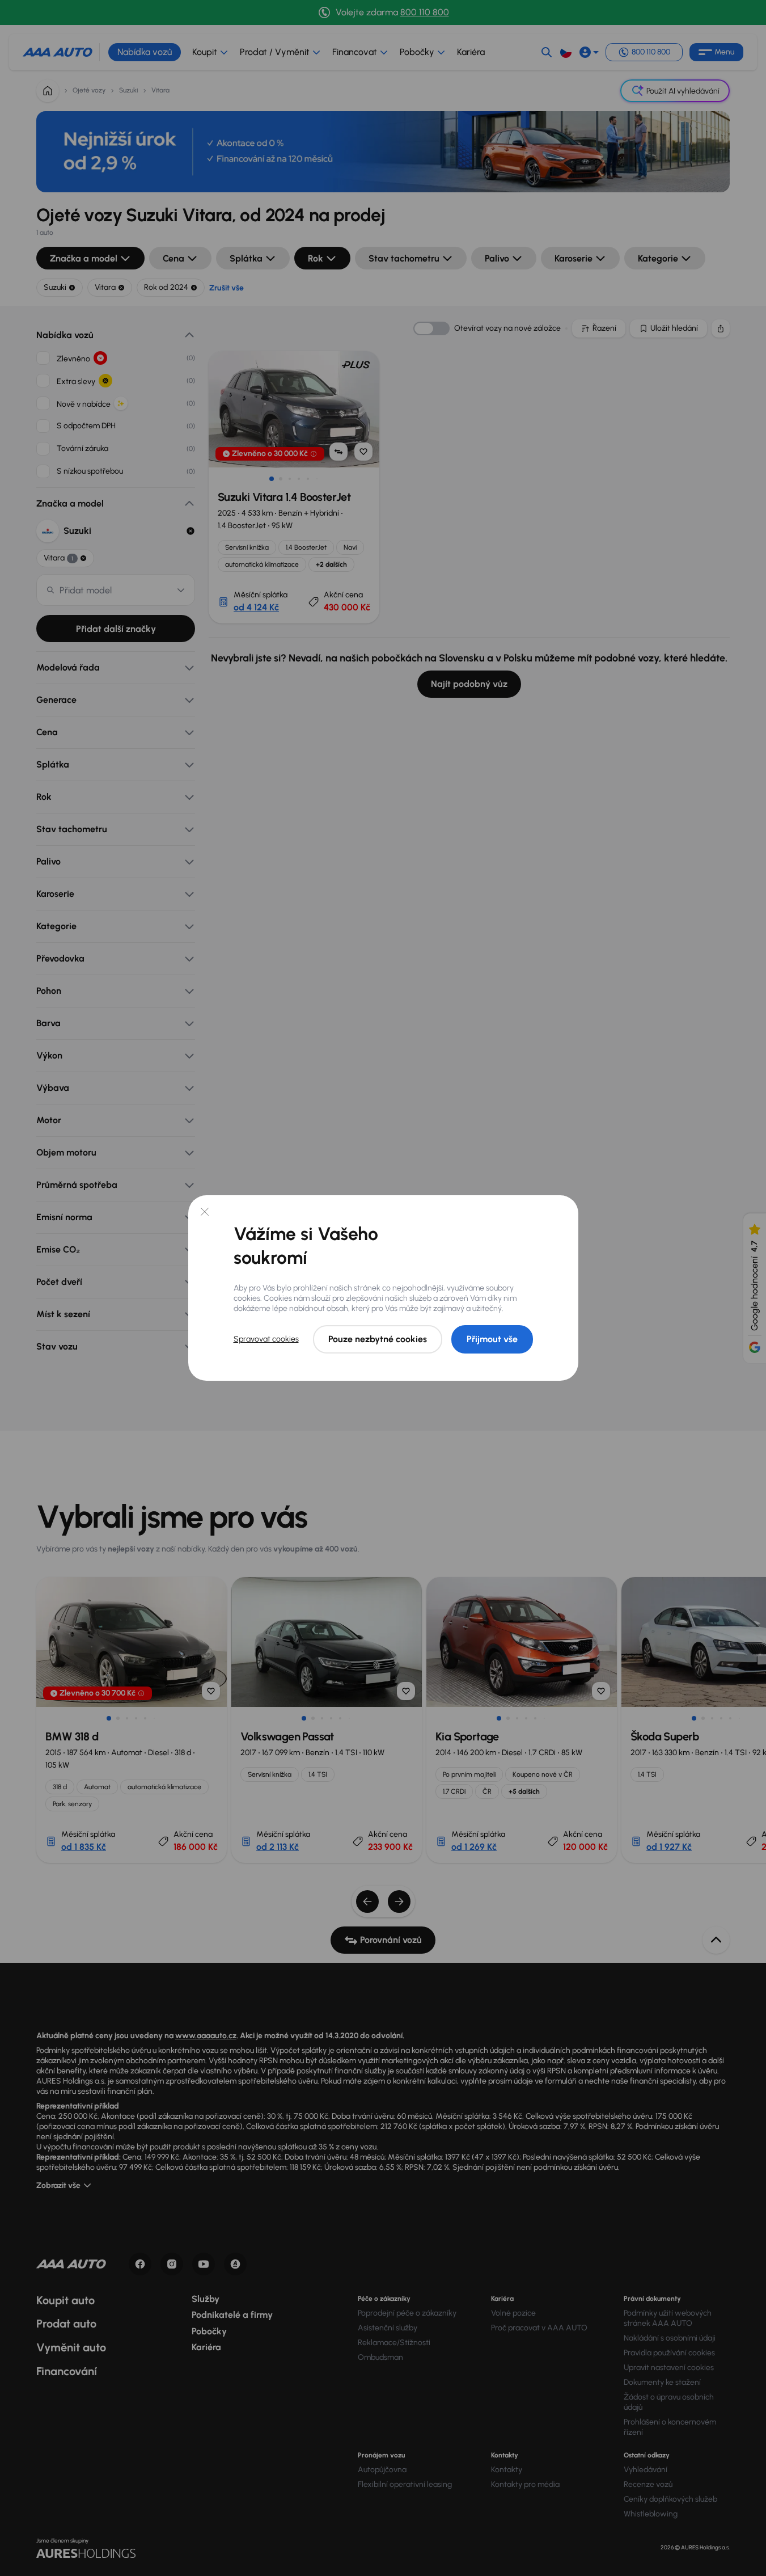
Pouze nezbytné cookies (378, 1339)
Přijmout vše (492, 1339)
